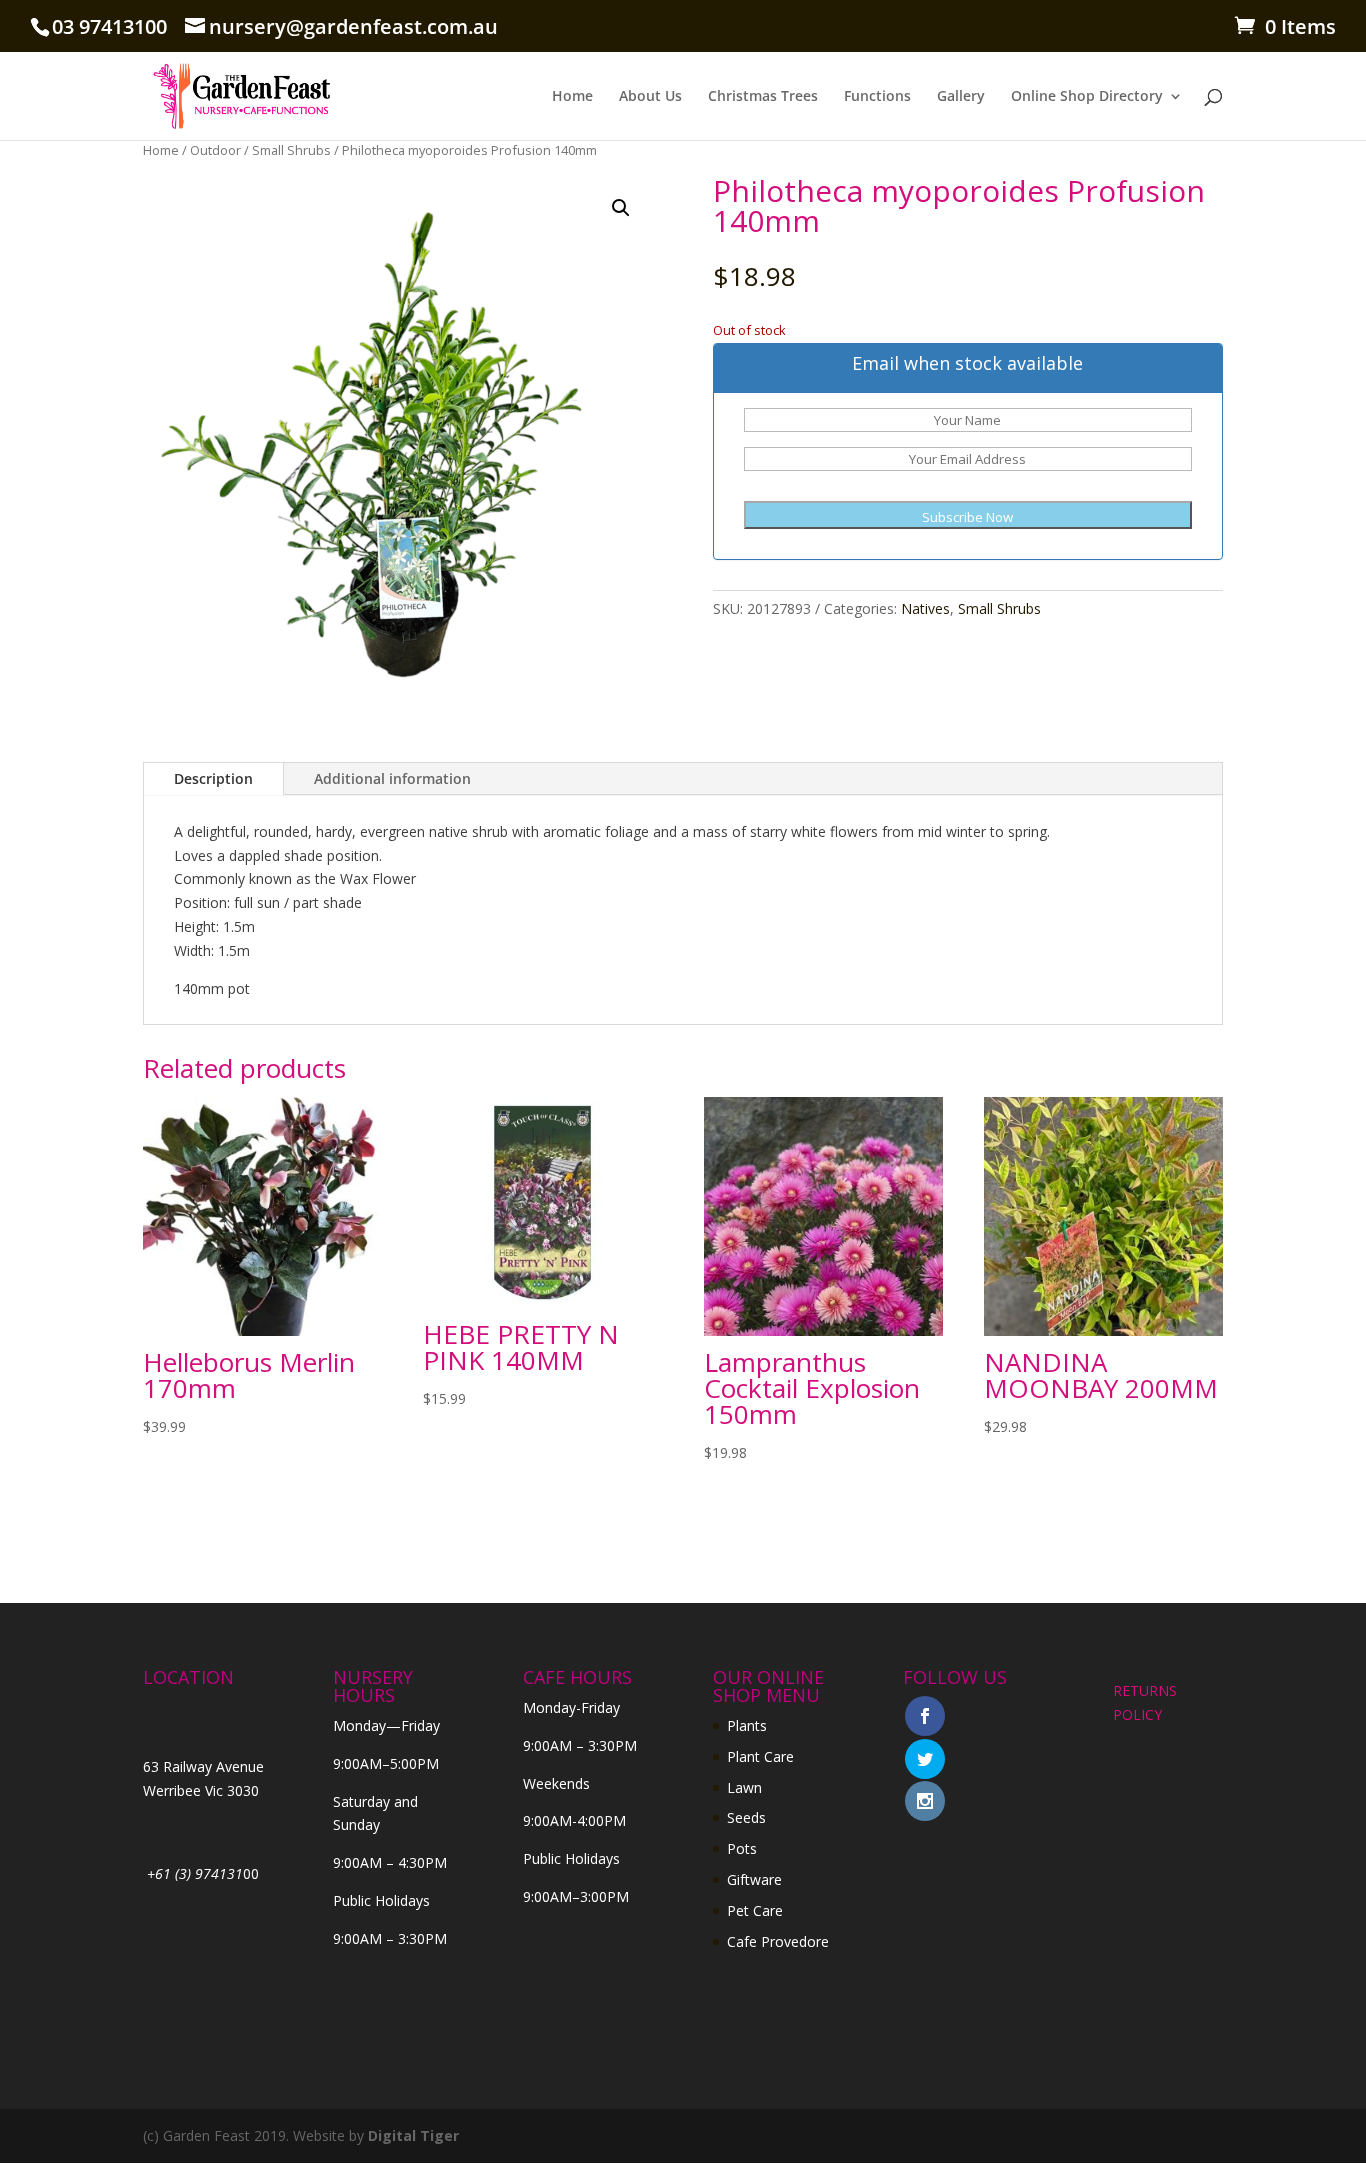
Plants (747, 1725)
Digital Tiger (413, 2135)
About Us (650, 97)
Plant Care (760, 1756)
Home (572, 97)
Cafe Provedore (778, 1941)
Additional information (392, 778)
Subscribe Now (967, 517)
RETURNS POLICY (1145, 1702)
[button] (621, 208)
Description (213, 778)
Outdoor (215, 150)
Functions (877, 97)
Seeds (746, 1817)
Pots (742, 1848)
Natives (925, 608)
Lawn (744, 1787)
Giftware (754, 1879)
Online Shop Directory (1087, 97)
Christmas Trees (763, 97)
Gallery (961, 97)
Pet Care (755, 1910)
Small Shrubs (291, 150)
